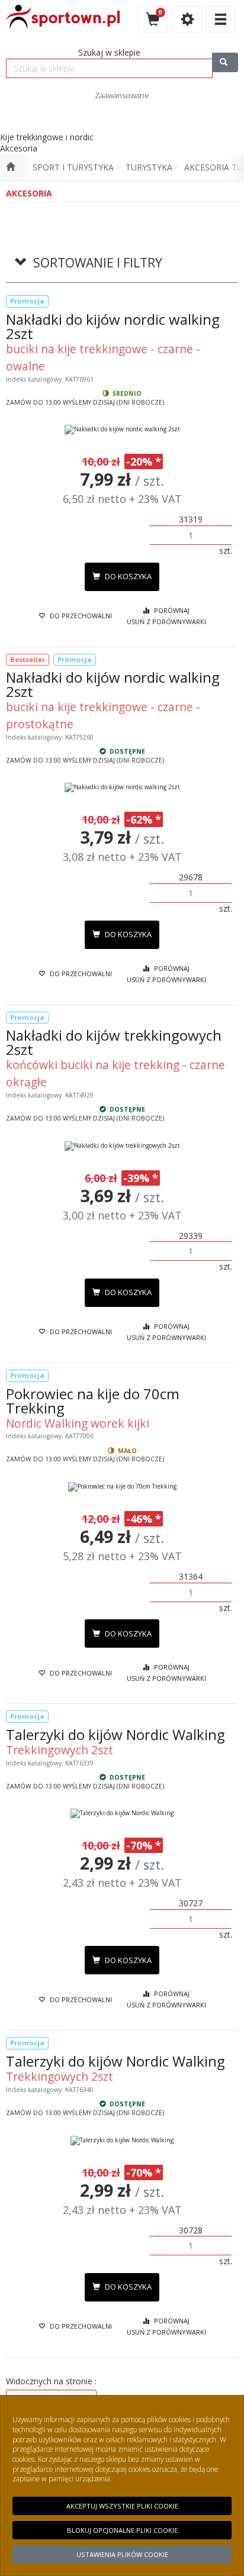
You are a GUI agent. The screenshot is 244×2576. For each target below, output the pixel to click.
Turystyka (149, 167)
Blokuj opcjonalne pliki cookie (122, 2530)
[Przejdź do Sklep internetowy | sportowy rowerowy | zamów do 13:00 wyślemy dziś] (10, 167)
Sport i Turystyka (73, 167)
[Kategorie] (220, 19)
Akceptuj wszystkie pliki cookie (122, 2506)
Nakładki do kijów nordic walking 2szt (113, 326)
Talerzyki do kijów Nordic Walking (115, 1734)
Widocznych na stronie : (51, 2381)
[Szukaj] (225, 62)
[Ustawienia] (187, 19)
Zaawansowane (122, 95)
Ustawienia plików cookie (122, 2554)
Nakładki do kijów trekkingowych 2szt (114, 1042)
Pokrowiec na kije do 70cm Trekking (93, 1401)
